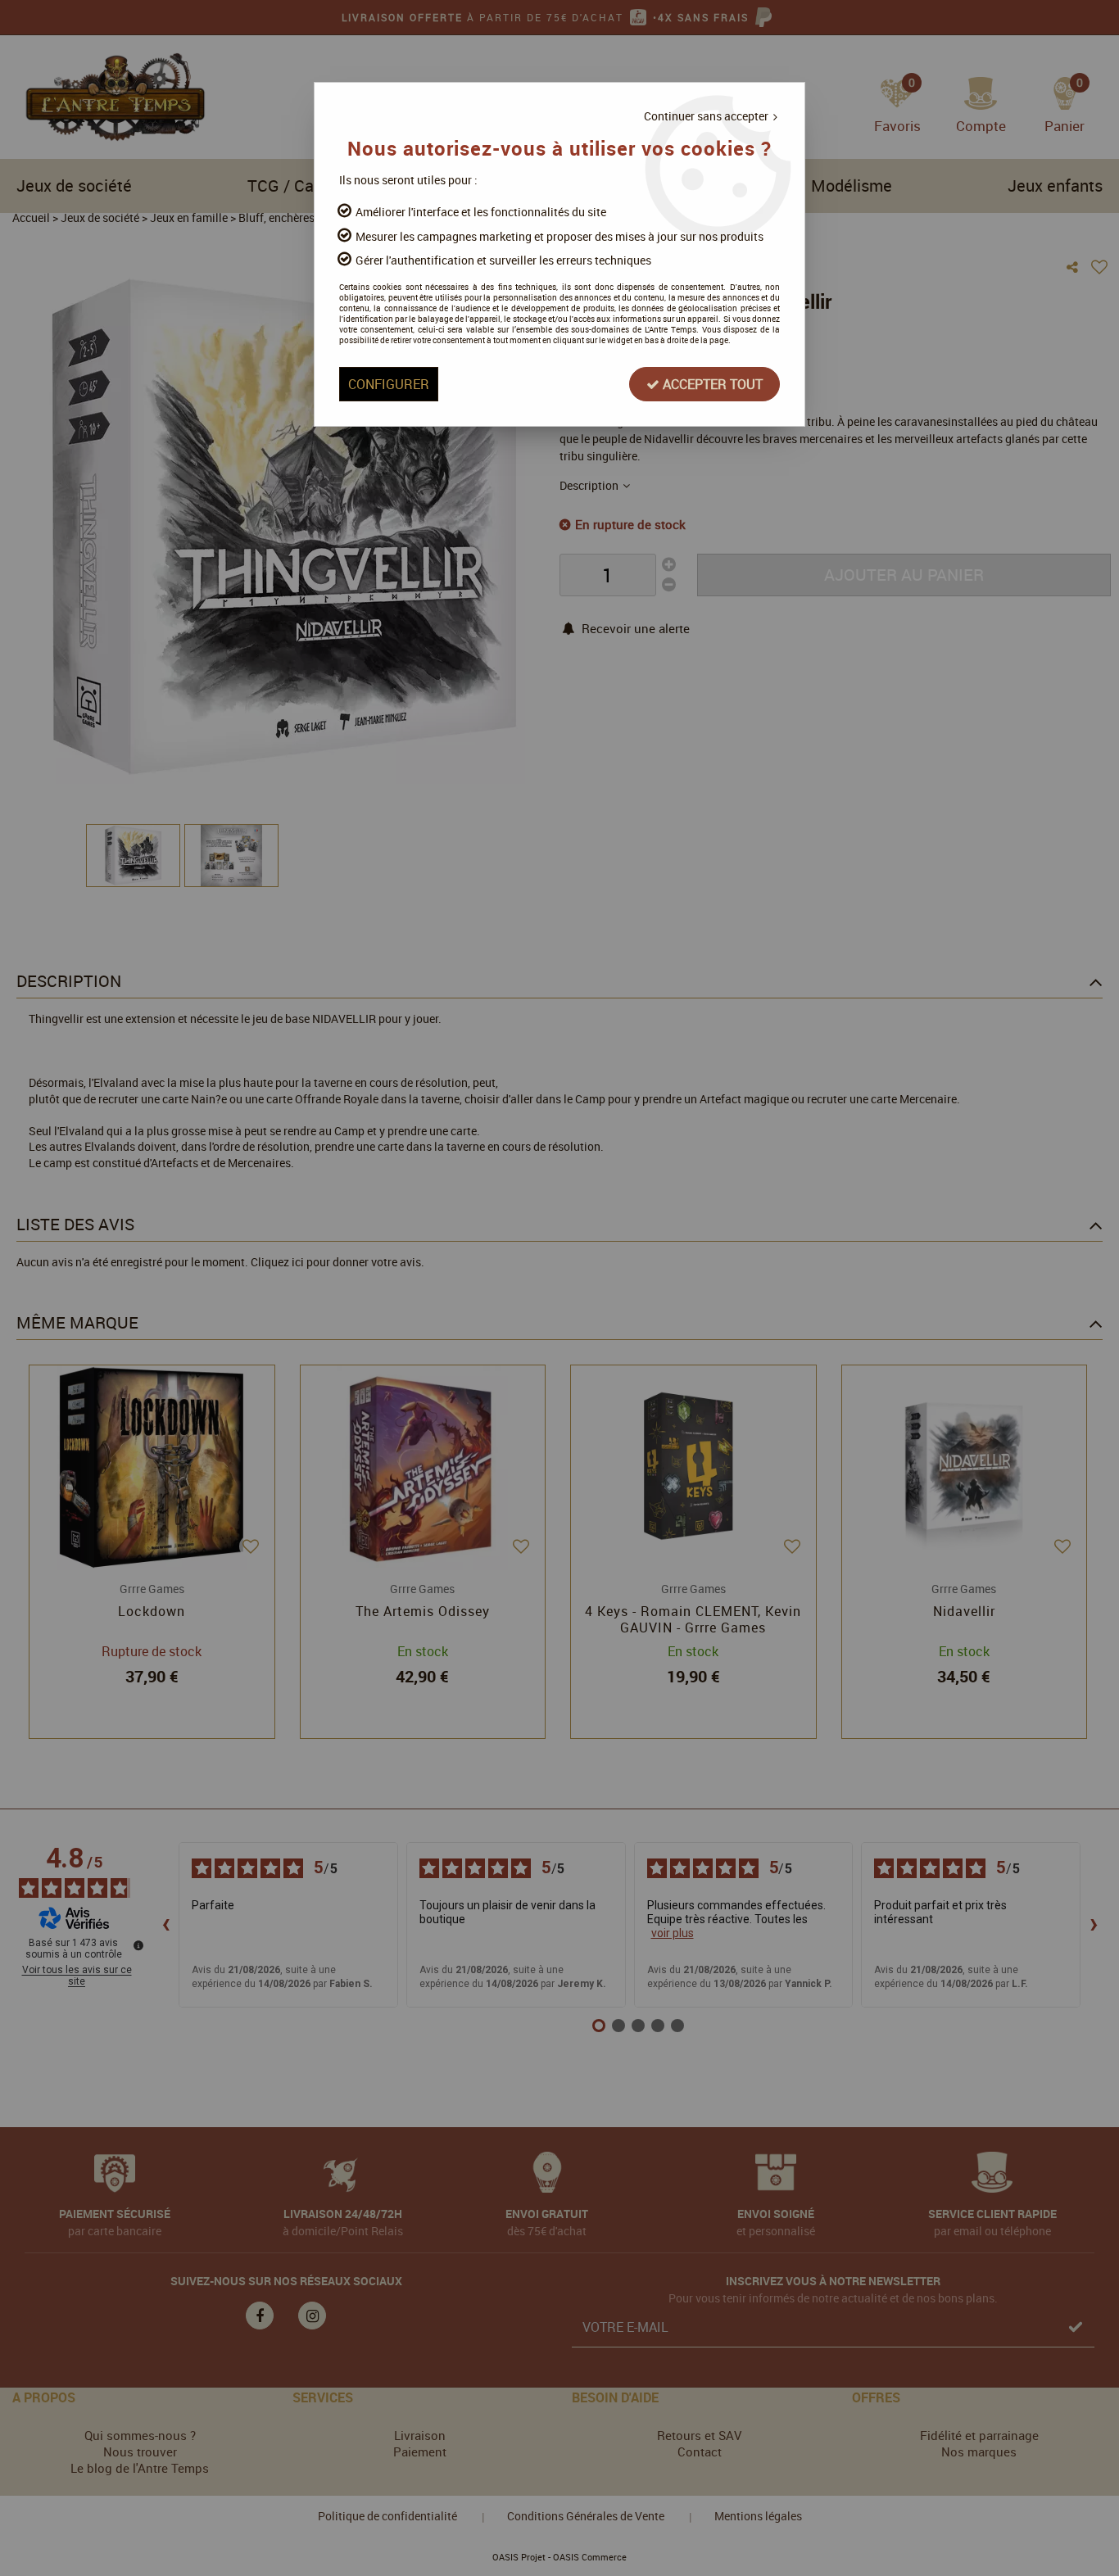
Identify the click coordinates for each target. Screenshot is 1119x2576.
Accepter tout (711, 384)
